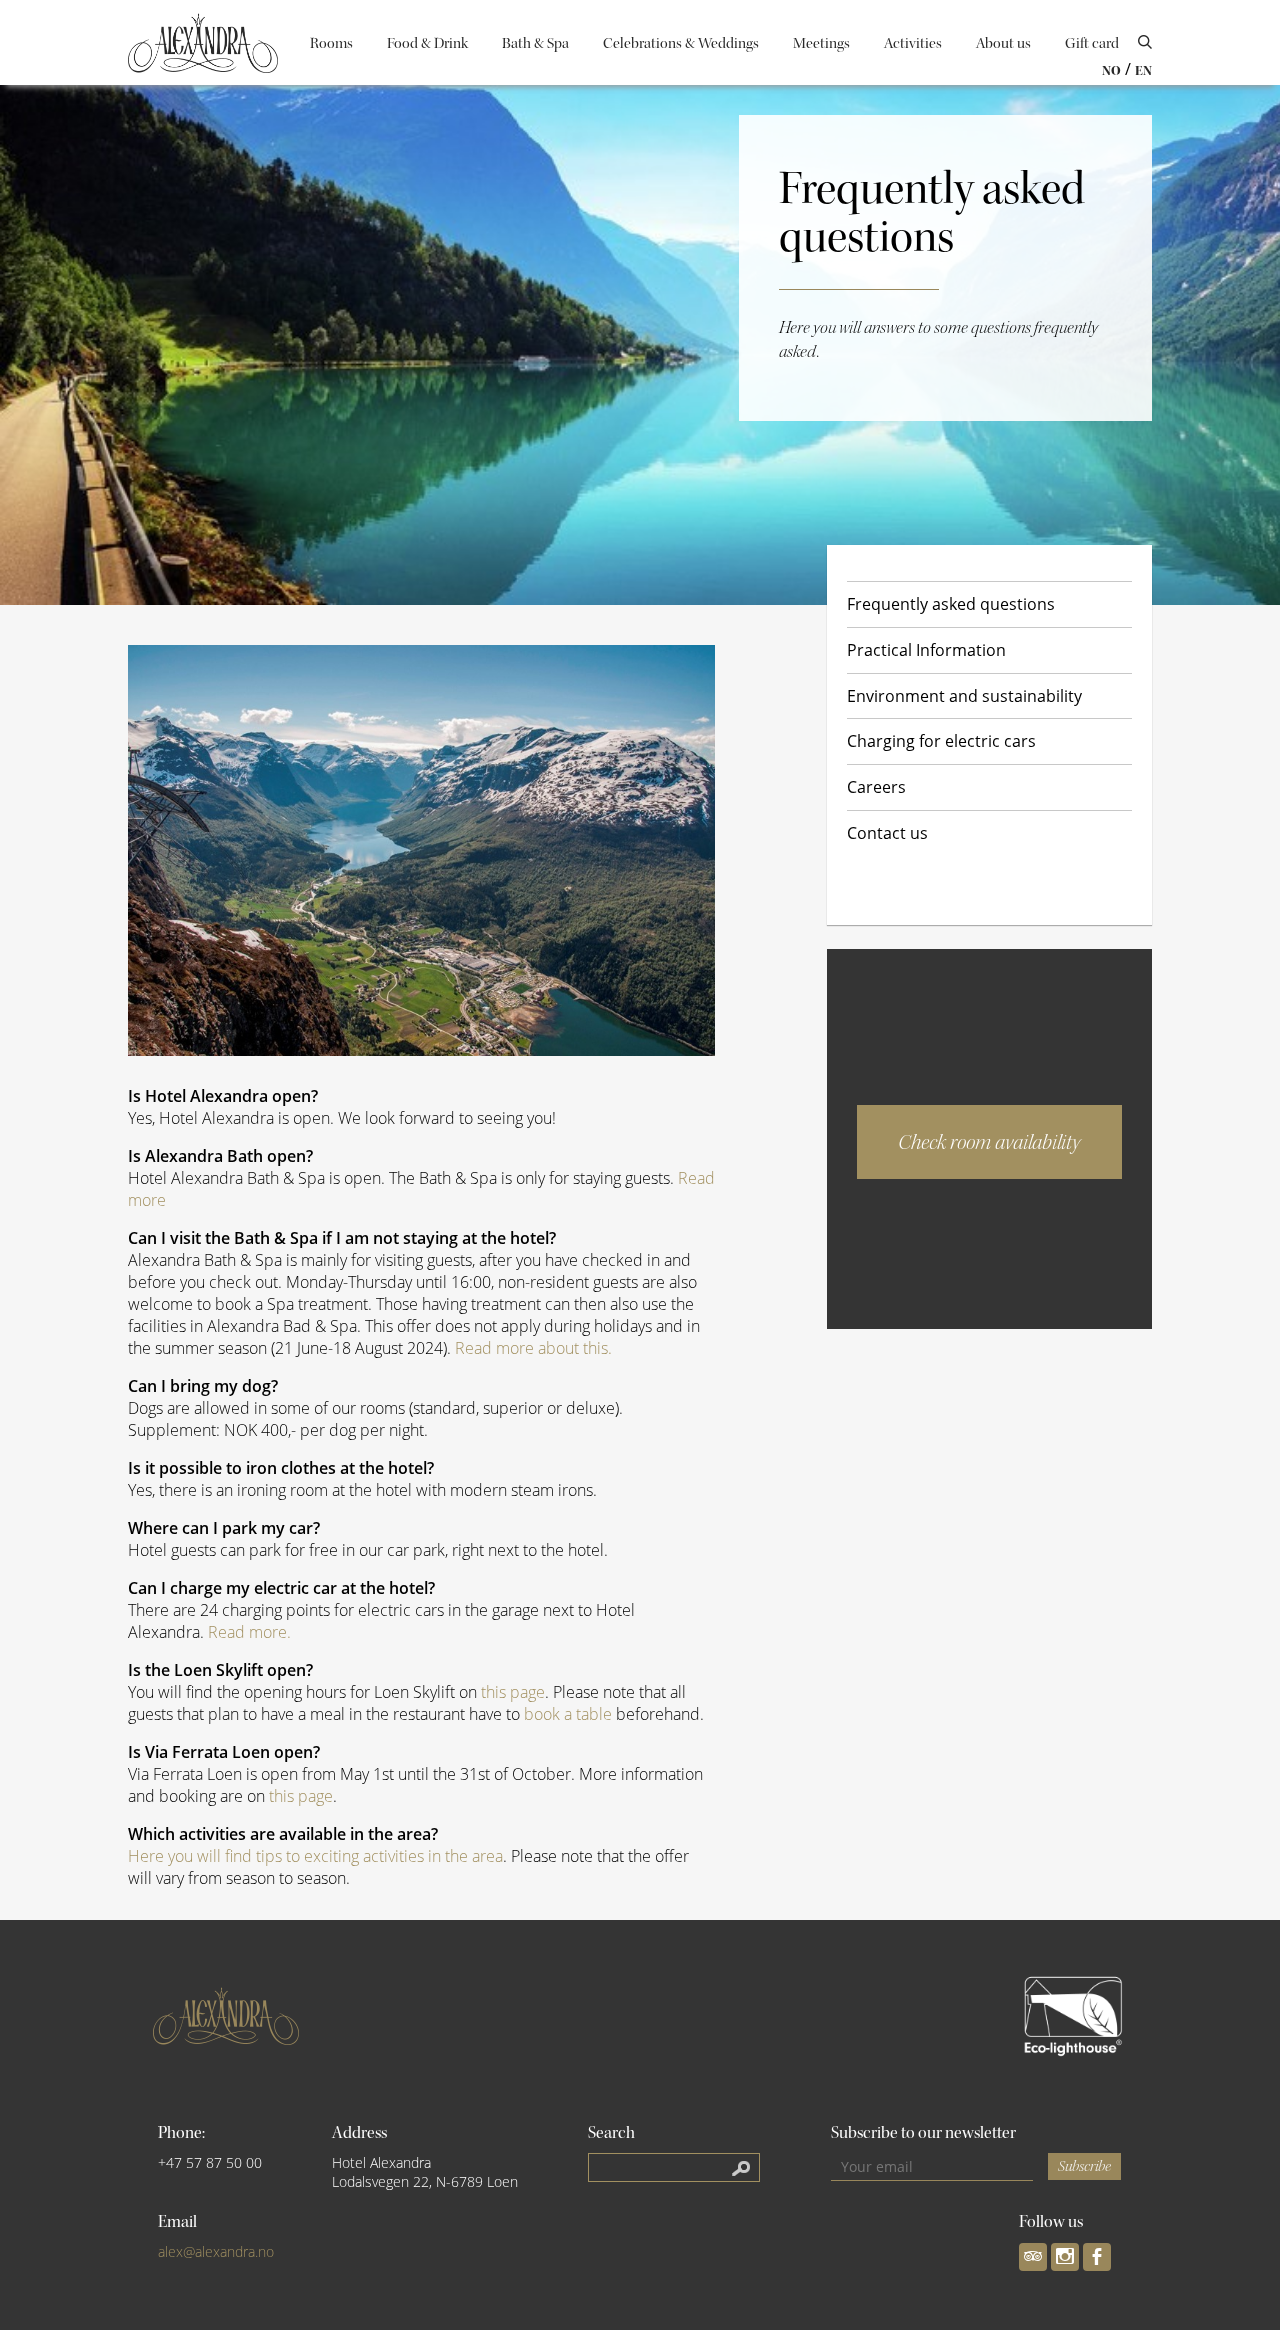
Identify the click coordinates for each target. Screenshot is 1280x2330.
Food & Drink (427, 43)
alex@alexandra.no (216, 2251)
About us (1003, 43)
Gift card (1092, 43)
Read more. (249, 1632)
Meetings (821, 43)
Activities (913, 43)
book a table (568, 1714)
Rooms (331, 43)
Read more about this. (533, 1348)
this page (513, 1692)
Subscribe (1084, 2166)
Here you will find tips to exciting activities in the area (315, 1856)
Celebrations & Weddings (681, 43)
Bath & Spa (535, 43)
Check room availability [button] (989, 1142)
